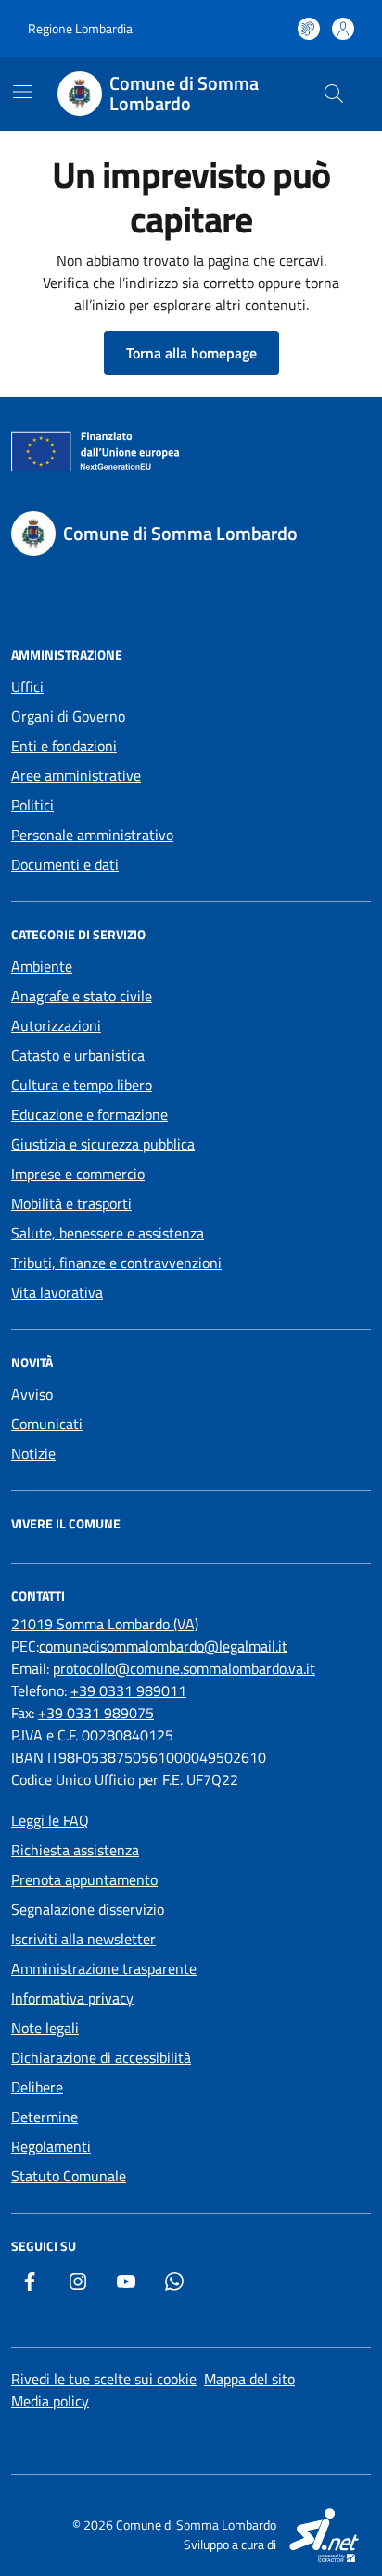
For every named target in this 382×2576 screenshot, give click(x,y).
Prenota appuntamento (84, 1879)
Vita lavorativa (57, 1292)
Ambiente (42, 966)
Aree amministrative (76, 775)
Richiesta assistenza (75, 1850)
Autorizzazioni (56, 1025)
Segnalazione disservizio (88, 1909)
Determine (45, 2117)
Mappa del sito (249, 2379)
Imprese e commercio (78, 1174)
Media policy (50, 2401)
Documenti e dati (65, 864)
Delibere (37, 2087)
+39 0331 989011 (128, 1690)
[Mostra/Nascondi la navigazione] (22, 92)
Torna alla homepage (191, 353)
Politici (32, 805)
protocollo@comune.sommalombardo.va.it (184, 1668)
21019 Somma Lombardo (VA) (105, 1624)
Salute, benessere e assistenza (108, 1233)
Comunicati (47, 1424)
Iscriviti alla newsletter (83, 1939)
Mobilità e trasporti (71, 1203)
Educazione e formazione (89, 1114)
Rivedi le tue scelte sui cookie (104, 2379)
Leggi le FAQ (50, 1820)
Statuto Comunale (69, 2176)
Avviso (32, 1394)
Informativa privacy (72, 1998)
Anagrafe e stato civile (82, 996)
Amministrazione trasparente (104, 1968)
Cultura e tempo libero (82, 1085)
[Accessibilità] (309, 29)
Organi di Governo (68, 716)
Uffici (27, 686)
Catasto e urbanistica (78, 1055)
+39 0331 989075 (96, 1713)
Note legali (45, 2028)
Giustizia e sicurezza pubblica (103, 1144)
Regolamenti (51, 2146)
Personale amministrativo (92, 835)
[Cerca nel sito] (334, 94)
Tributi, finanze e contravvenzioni (116, 1263)
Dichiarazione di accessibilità (101, 2057)
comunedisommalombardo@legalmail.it (163, 1646)
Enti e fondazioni (64, 746)
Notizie (33, 1453)
